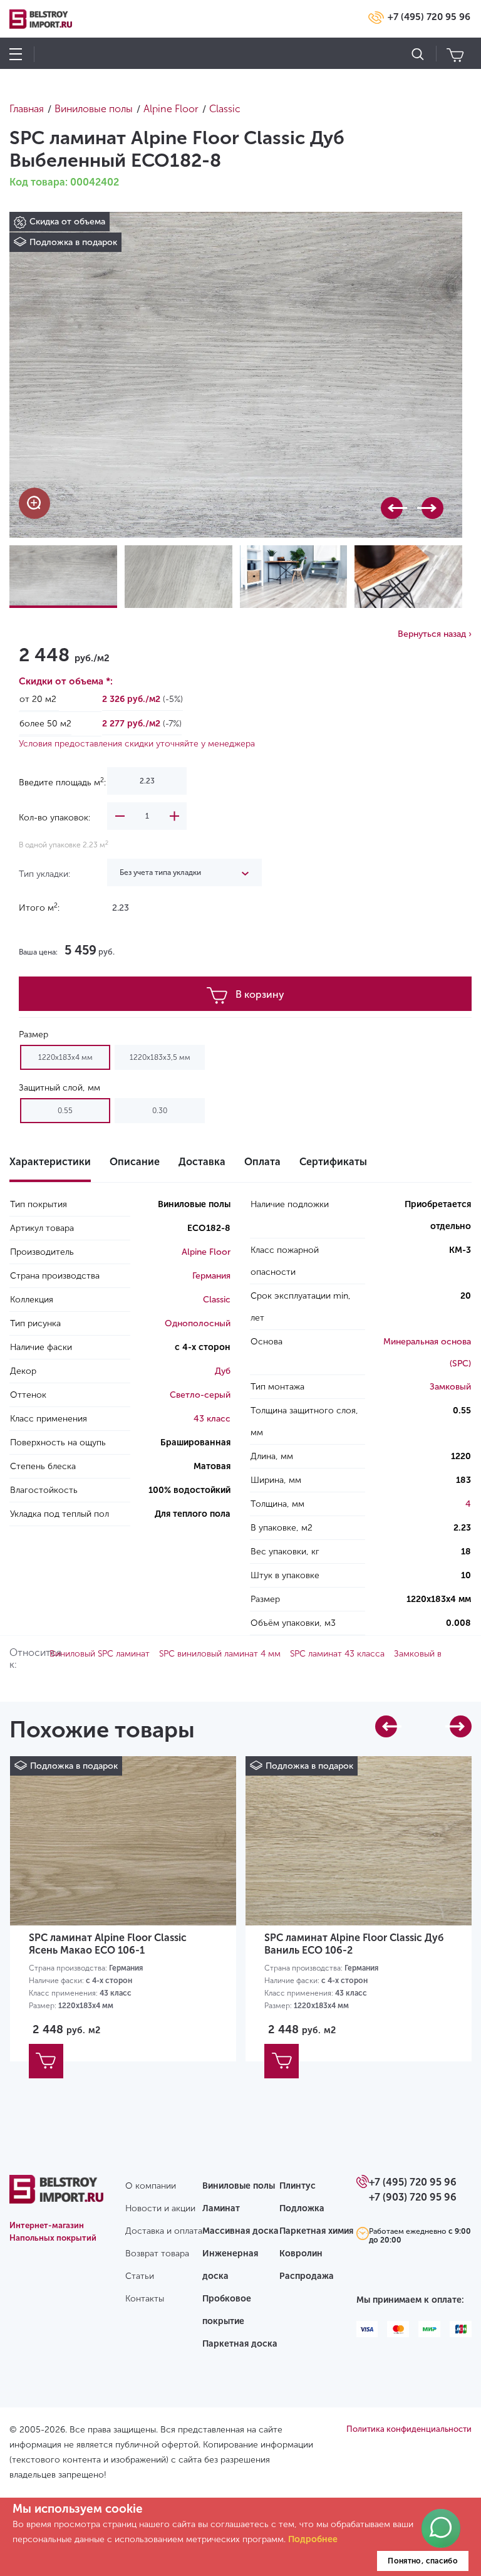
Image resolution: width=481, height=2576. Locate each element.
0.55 (65, 1111)
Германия (211, 1276)
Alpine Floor (206, 1252)
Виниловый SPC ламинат (100, 1654)
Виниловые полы (239, 2186)
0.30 (160, 1111)
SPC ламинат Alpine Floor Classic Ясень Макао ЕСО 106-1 (108, 1944)
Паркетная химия (316, 2231)
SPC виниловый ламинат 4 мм (220, 1654)
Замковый (450, 1387)
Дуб (223, 1371)
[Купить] (46, 2061)
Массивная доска (240, 2231)
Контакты (145, 2299)
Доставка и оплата (164, 2231)
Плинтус (297, 2186)
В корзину (260, 994)
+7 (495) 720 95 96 (429, 17)
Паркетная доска (240, 2344)
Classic (217, 1300)
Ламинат (221, 2208)
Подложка (302, 2208)
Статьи (140, 2276)
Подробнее (313, 2539)
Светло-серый (200, 1395)
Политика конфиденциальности (409, 2429)
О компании (151, 2186)
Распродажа (307, 2276)
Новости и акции (160, 2208)
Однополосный (198, 1323)
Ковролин (301, 2254)
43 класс (212, 1419)
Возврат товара (157, 2254)
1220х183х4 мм (65, 1057)
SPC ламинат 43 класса (337, 1654)
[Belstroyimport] (56, 2196)
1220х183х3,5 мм (160, 1057)
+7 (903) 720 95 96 (413, 2197)
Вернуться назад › (435, 634)
